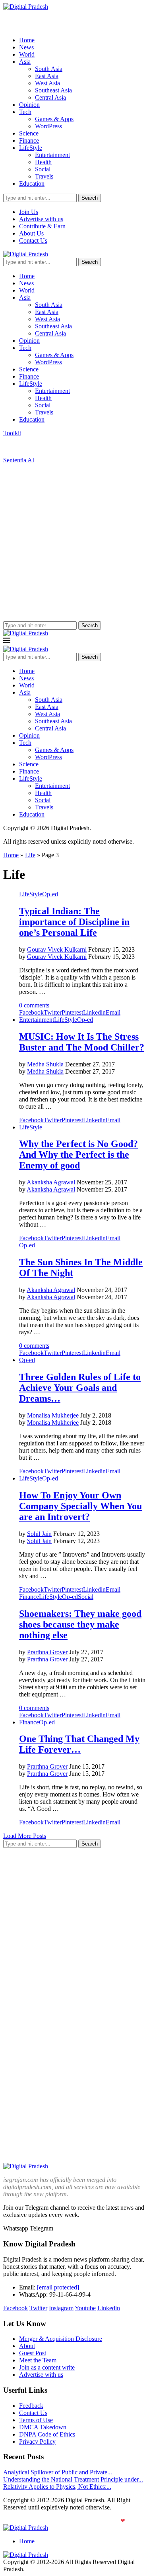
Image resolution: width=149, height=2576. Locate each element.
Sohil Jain (39, 1534)
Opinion (29, 105)
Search (90, 198)
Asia (25, 62)
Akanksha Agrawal (51, 1182)
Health (43, 162)
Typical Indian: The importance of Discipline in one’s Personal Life (74, 922)
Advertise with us (41, 219)
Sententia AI (19, 460)
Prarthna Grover (47, 1652)
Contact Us (33, 241)
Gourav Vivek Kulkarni (57, 949)
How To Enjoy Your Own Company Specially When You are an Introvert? (80, 1506)
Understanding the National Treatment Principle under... (73, 2479)
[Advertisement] (74, 543)
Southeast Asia (53, 90)
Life (30, 855)
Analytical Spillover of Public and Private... (58, 2472)
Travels (44, 176)
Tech (25, 112)
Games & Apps (54, 119)
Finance (29, 140)
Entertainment (52, 155)
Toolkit (12, 433)
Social (43, 169)
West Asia (47, 83)
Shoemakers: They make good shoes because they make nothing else (80, 1624)
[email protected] (58, 2287)
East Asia (47, 76)
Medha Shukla (45, 1064)
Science (29, 133)
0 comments (34, 1005)
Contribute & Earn (42, 226)
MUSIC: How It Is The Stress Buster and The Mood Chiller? (82, 1042)
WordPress (48, 126)
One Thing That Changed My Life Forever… (79, 1744)
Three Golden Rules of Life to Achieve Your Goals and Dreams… (80, 1388)
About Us (31, 233)
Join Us (29, 212)
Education (32, 184)
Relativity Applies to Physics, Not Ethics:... (57, 2487)
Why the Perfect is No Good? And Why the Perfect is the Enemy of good (78, 1154)
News (26, 47)
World (27, 54)
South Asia (49, 69)
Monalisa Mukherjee (53, 1415)
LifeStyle (31, 148)
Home (27, 40)
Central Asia (50, 97)
